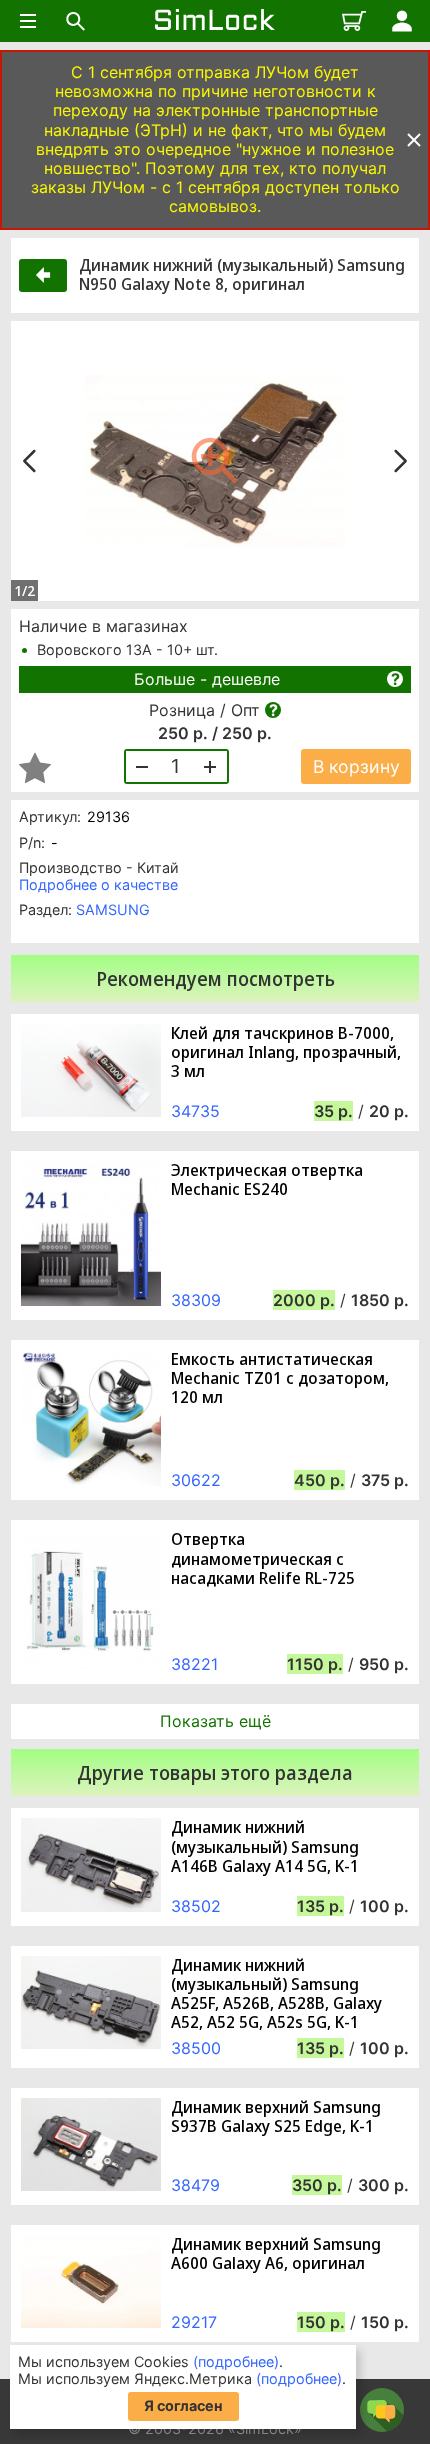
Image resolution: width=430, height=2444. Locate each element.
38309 (196, 1300)
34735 (195, 1111)
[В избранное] (35, 768)
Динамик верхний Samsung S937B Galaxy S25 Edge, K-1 (276, 2117)
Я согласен (183, 2405)
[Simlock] (215, 21)
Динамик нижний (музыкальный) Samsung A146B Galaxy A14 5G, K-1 (265, 1847)
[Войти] (402, 21)
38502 (196, 1906)
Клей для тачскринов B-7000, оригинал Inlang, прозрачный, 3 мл (286, 1053)
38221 (194, 1664)
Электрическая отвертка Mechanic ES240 (267, 1180)
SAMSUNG (113, 909)
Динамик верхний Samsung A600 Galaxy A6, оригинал (276, 2254)
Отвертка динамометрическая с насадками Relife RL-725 (263, 1559)
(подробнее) (236, 2361)
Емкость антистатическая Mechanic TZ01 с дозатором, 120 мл (280, 1379)
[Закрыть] (414, 140)
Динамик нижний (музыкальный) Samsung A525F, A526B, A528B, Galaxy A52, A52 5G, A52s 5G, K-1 (276, 1994)
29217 (194, 2322)
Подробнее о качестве (98, 884)
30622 (196, 1480)
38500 (196, 2048)
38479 (195, 2185)
